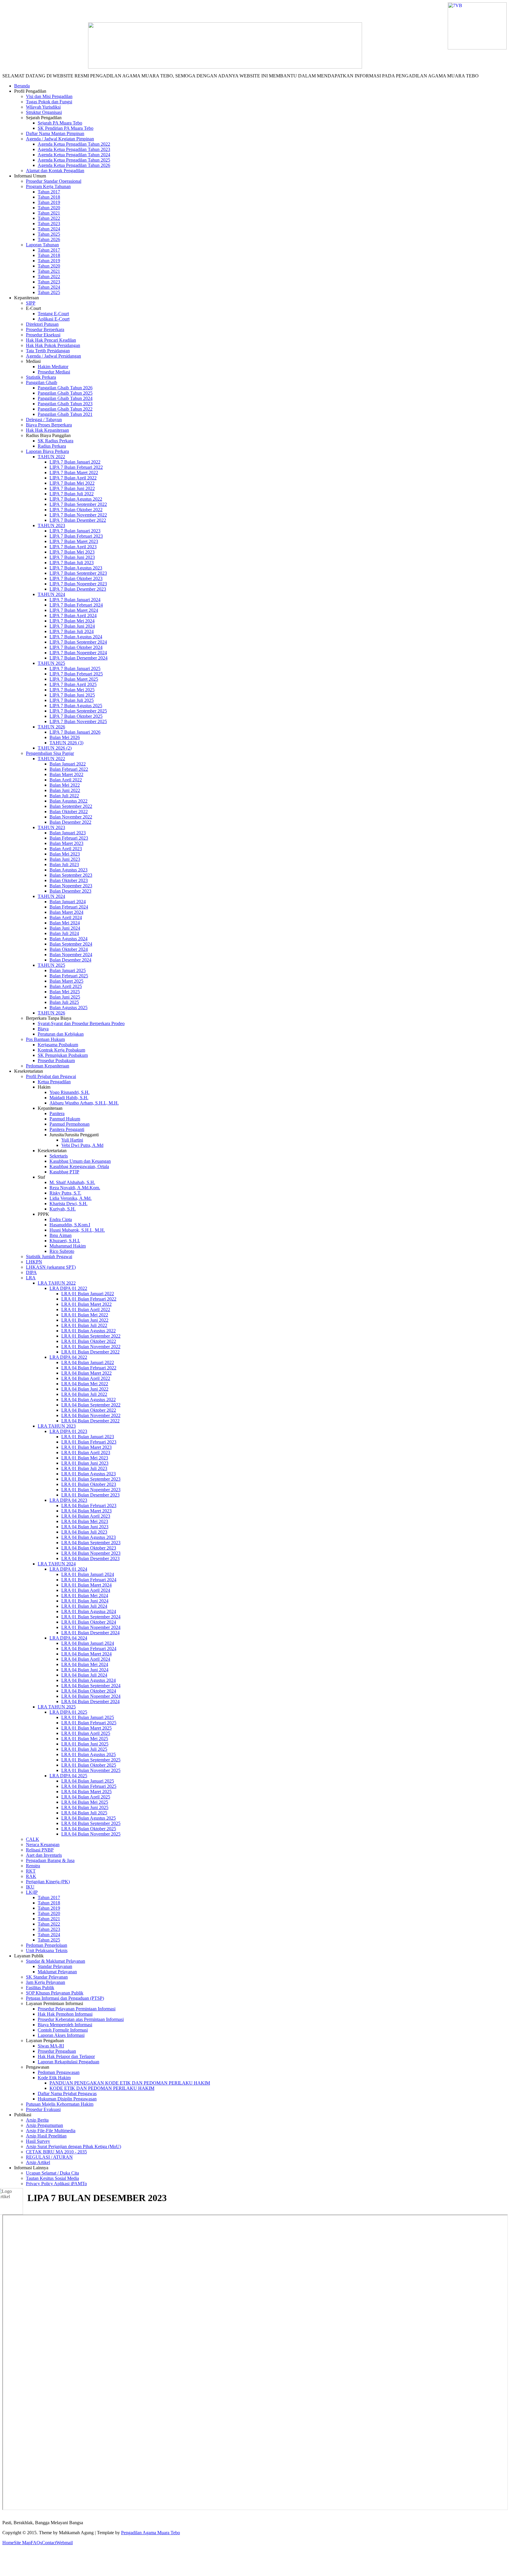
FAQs (36, 2543)
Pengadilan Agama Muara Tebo (151, 2533)
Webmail (65, 2543)
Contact (49, 2543)
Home (8, 2543)
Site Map (22, 2543)
